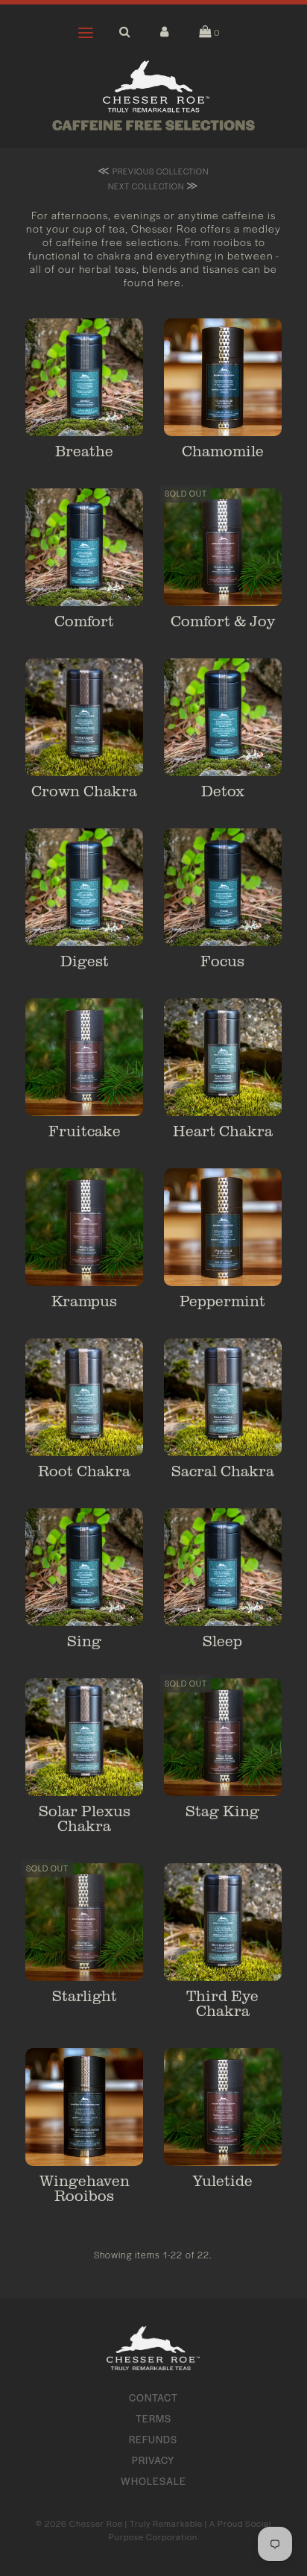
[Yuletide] (223, 2107)
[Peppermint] (223, 1227)
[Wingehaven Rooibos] (84, 2107)
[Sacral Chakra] (223, 1397)
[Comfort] (84, 547)
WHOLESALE (153, 2481)
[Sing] (84, 1567)
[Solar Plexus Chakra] (84, 1737)
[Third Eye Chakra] (223, 1922)
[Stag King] (223, 1737)
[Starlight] (84, 1922)
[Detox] (223, 717)
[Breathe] (84, 377)
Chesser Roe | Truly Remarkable (136, 2523)
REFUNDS (153, 2439)
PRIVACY (153, 2460)
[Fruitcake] (84, 1057)
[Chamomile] (223, 377)
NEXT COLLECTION (153, 185)
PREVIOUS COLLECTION (153, 170)
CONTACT (153, 2397)
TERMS (153, 2418)
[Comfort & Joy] (223, 547)
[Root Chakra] (84, 1397)
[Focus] (223, 887)
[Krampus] (84, 1227)
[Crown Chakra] (84, 717)
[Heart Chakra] (223, 1057)
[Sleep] (223, 1567)
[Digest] (84, 887)
